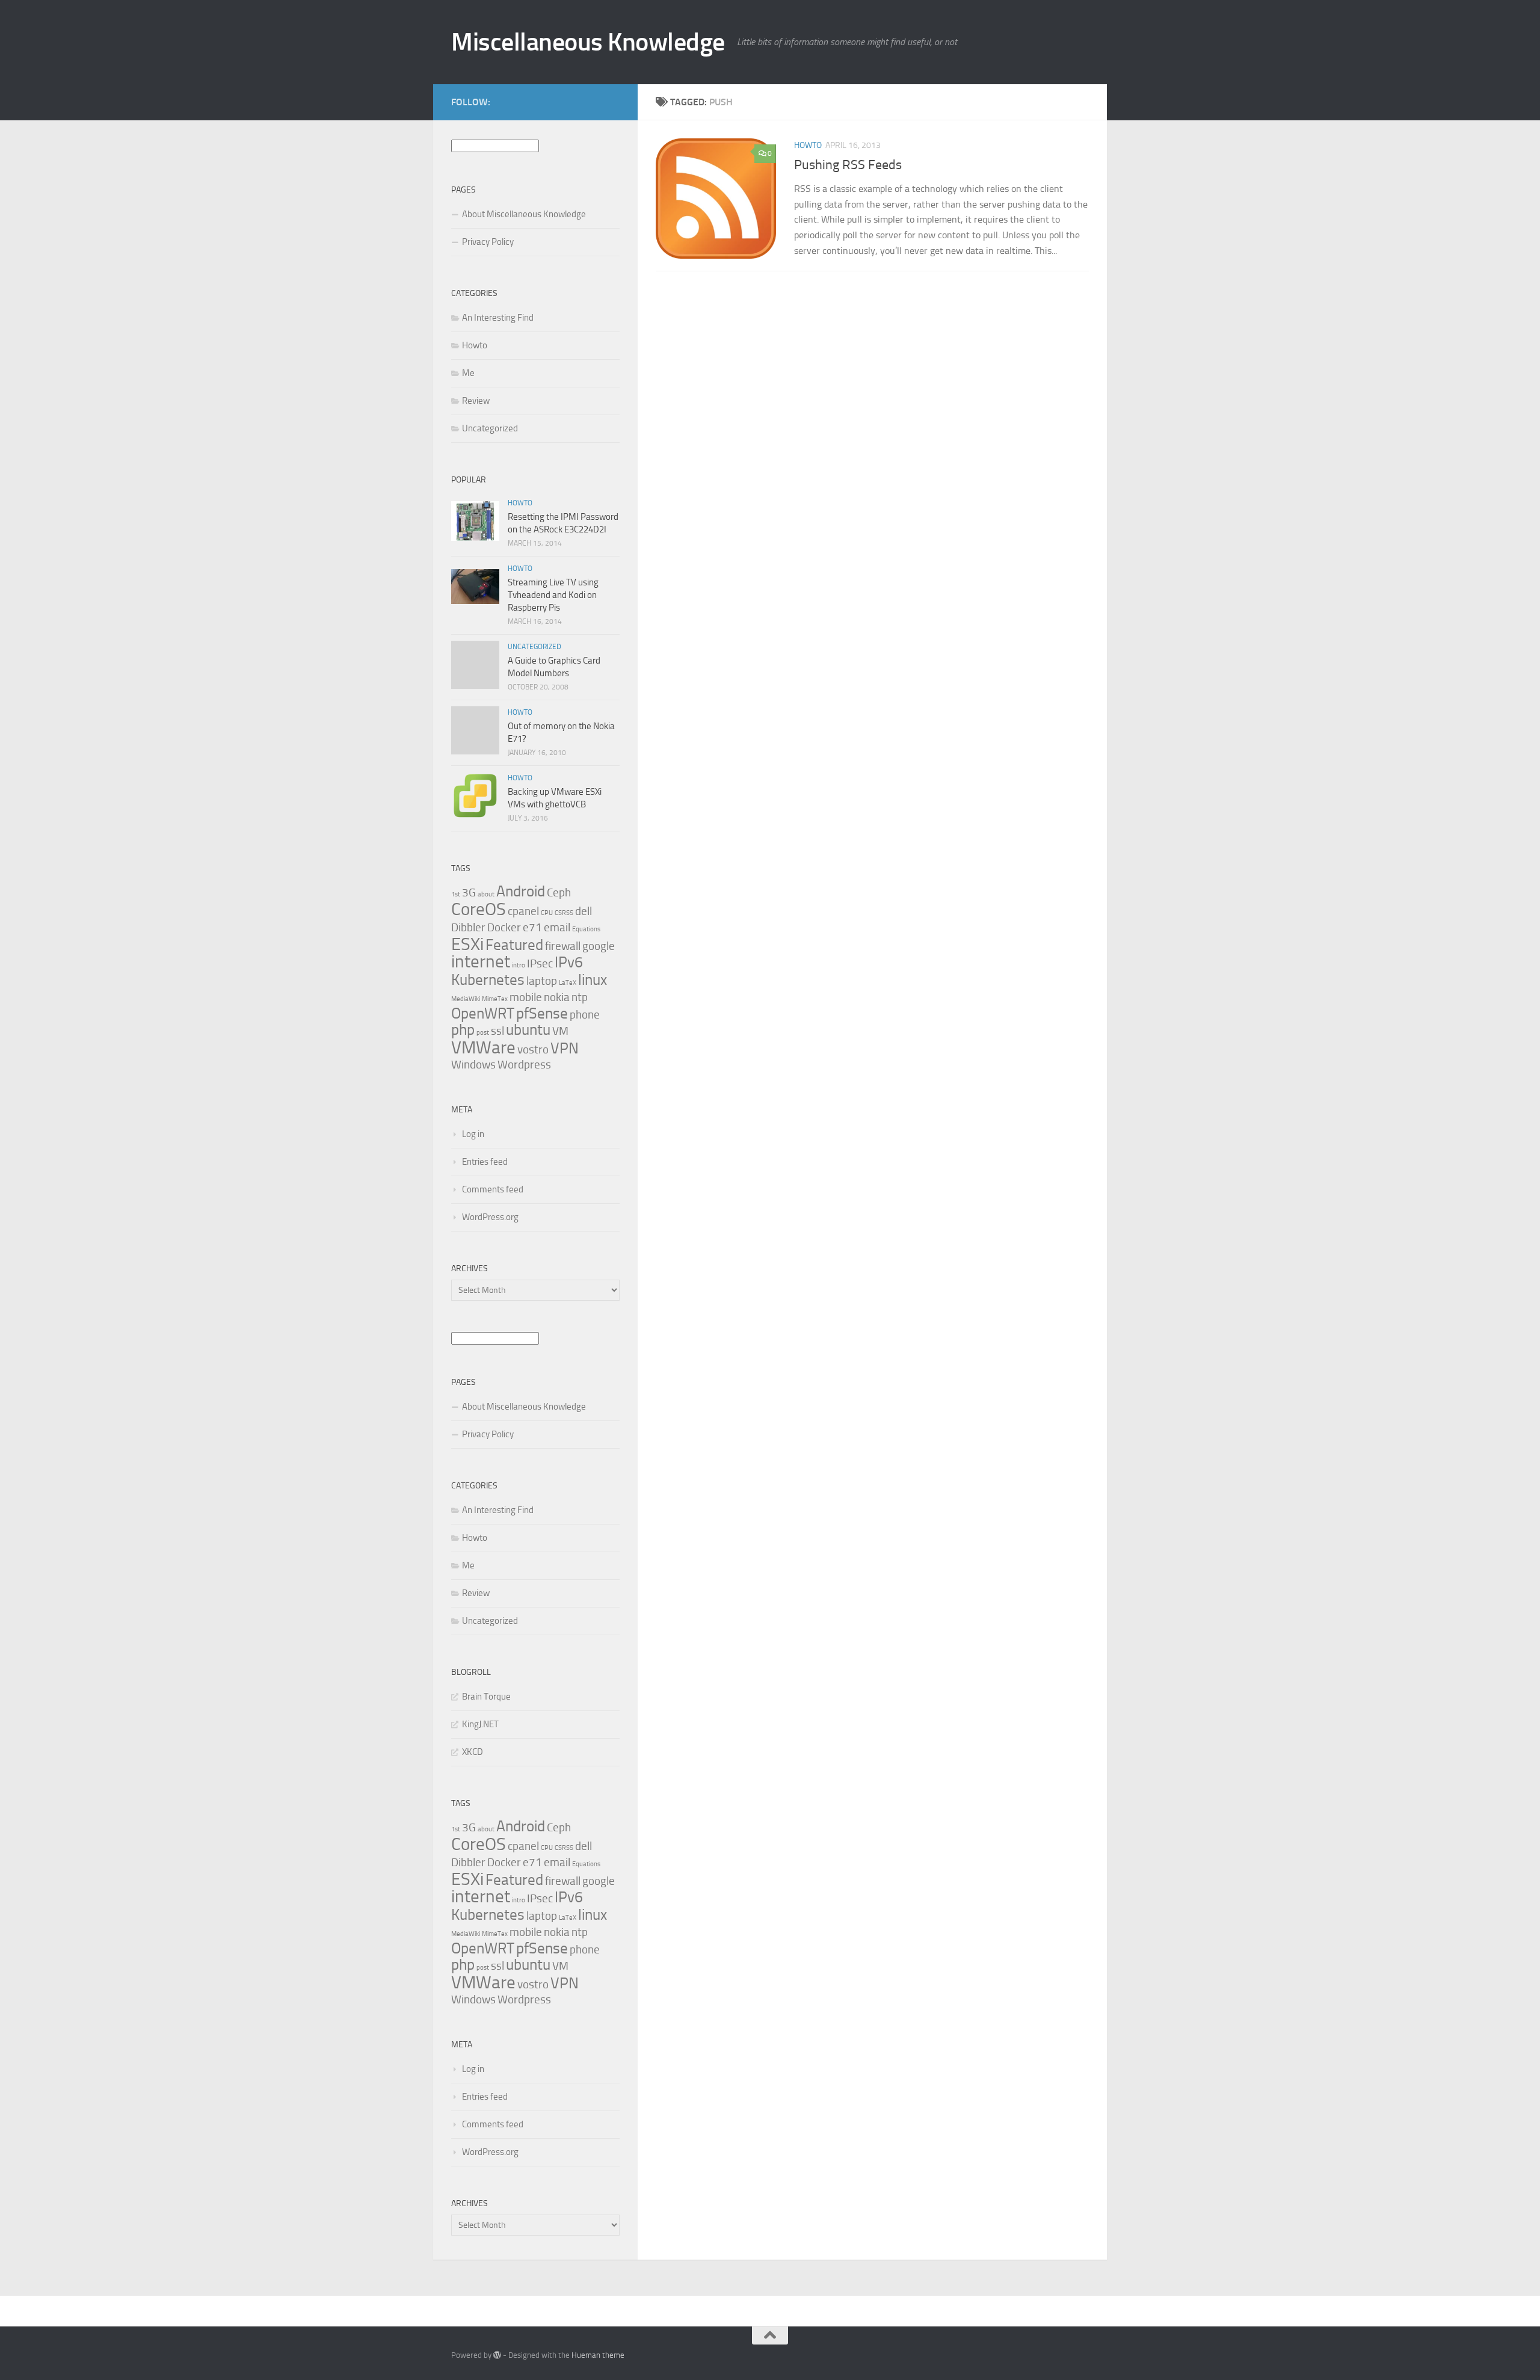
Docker (504, 927)
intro (519, 965)
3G (469, 892)
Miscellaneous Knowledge (588, 42)
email (557, 927)
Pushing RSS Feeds (848, 165)
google (599, 946)
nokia (557, 997)
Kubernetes (488, 980)
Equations (586, 929)
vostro (533, 1050)
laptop (542, 981)
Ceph (559, 892)
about (486, 894)
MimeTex (495, 999)
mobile (526, 997)
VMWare (483, 1047)
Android (521, 891)
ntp (580, 997)
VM (560, 1031)
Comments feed (493, 1189)
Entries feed (485, 1162)
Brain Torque (486, 1697)
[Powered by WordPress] (497, 2355)
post (483, 1033)
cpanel (523, 911)
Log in (473, 1134)
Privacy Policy (488, 242)
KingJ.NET (480, 1724)
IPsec (540, 963)
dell (584, 911)
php (463, 1030)
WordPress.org (490, 1217)
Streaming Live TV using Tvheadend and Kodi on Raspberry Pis (553, 595)
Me (468, 373)
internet (481, 961)
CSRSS (564, 913)
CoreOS (479, 909)
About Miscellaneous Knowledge (524, 214)
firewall (563, 946)
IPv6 (569, 962)
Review (476, 401)
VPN (565, 1048)
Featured (514, 945)
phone (585, 1015)
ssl (497, 1031)
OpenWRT (483, 1013)
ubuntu (528, 1030)
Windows (473, 1065)
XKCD (473, 1752)
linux (593, 980)
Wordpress (524, 1065)
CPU (547, 913)
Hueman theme (598, 2355)
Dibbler (468, 927)
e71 (532, 927)
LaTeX (568, 983)
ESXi (467, 944)
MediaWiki (466, 999)
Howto (808, 145)
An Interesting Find (498, 318)
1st (456, 894)
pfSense (542, 1013)
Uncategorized (490, 428)
